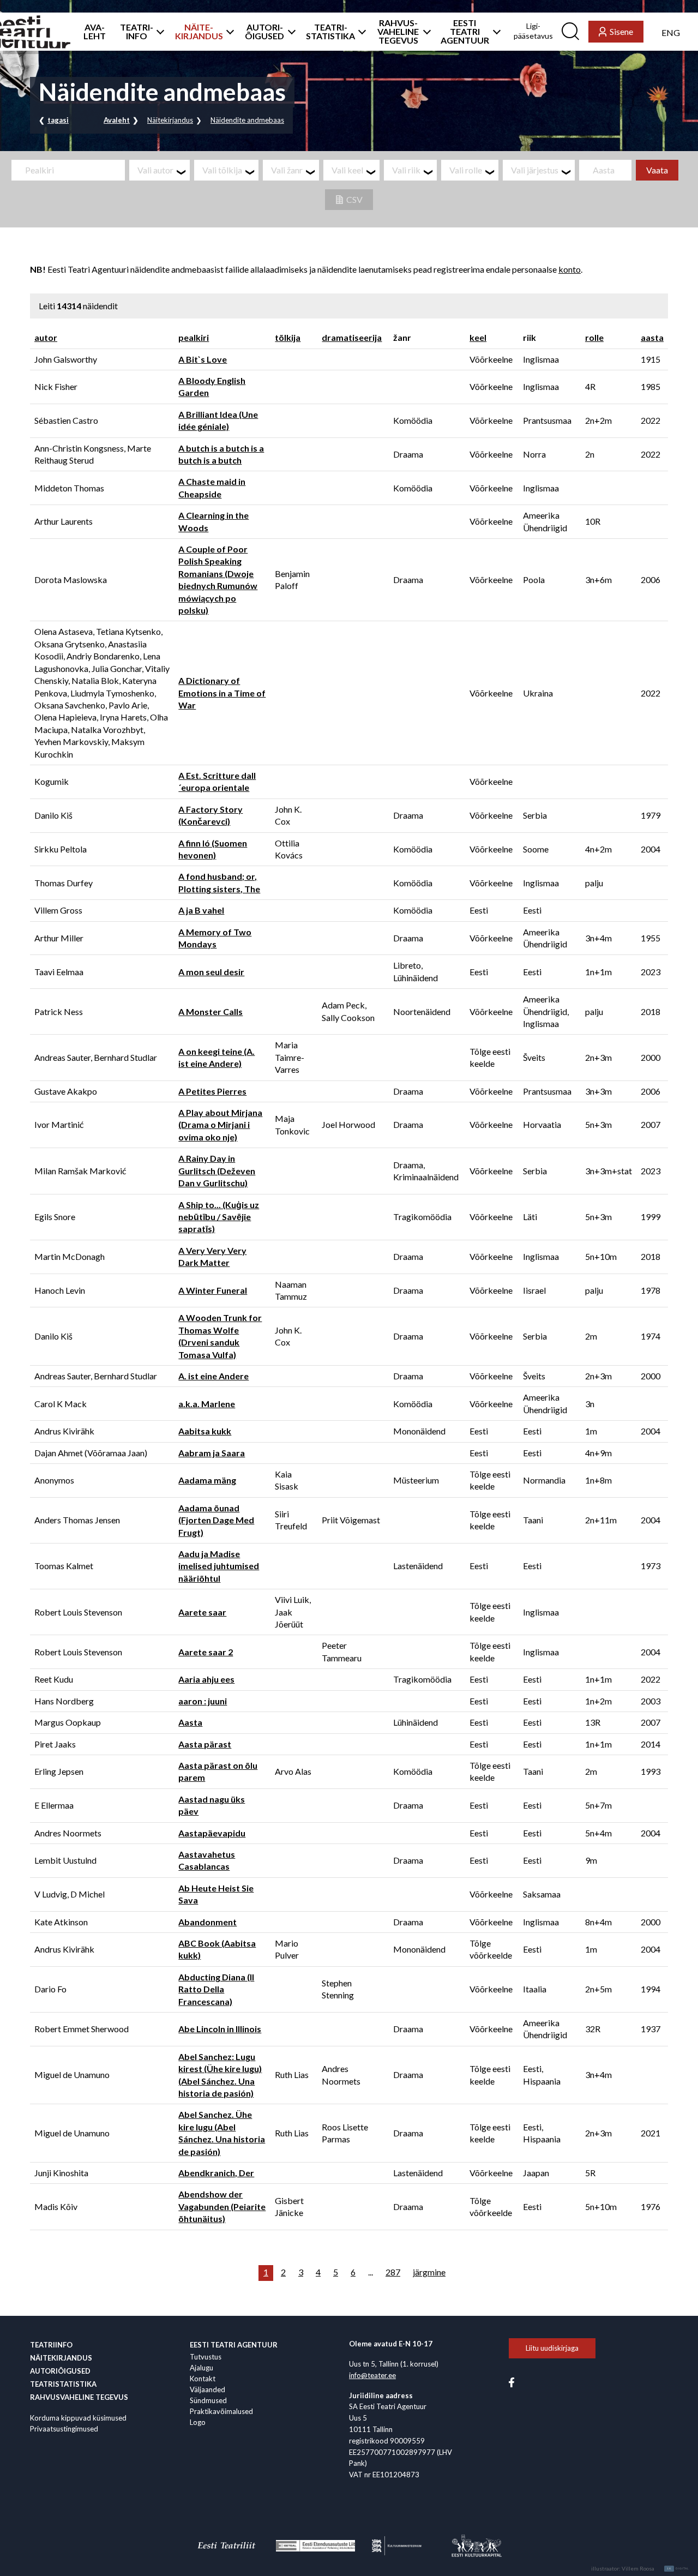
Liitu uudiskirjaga (552, 2348)
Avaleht (117, 120)
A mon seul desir (211, 972)
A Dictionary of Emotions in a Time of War (222, 693)
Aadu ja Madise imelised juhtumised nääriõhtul (219, 1566)
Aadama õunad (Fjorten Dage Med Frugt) (216, 1520)
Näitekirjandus (170, 120)
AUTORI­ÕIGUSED (264, 32)
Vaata (657, 170)
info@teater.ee (372, 2375)
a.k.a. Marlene (207, 1404)
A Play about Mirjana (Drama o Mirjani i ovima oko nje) (220, 1125)
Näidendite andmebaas (247, 120)
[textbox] (164, 170)
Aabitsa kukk (205, 1431)
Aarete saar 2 (206, 1652)
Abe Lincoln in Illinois (220, 2029)
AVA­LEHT (95, 32)
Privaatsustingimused (64, 2429)
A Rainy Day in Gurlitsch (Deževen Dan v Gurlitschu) (217, 1170)
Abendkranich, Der (216, 2173)
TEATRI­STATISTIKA (330, 32)
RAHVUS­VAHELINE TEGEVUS (398, 32)
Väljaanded (207, 2389)
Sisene (621, 31)
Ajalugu (201, 2368)
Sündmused (208, 2400)
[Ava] (157, 32)
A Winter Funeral (213, 1290)
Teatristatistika (63, 2384)
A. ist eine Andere (213, 1376)
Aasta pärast (205, 1744)
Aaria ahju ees (206, 1679)
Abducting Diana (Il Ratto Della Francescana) (216, 1989)
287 (393, 2272)
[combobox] (160, 170)
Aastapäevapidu (212, 1833)
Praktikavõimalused (221, 2411)
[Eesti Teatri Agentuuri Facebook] (512, 2381)
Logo (198, 2422)
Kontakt (203, 2379)
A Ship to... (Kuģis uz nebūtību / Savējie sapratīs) (219, 1217)
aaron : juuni (203, 1701)
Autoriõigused (60, 2371)
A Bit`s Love (203, 359)
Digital (678, 2568)
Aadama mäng (207, 1480)
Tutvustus (206, 2357)
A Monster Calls (210, 1011)
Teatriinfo (51, 2345)
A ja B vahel (201, 910)
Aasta (190, 1722)
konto (570, 269)
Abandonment (207, 1922)
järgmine (429, 2272)
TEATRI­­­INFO (137, 32)
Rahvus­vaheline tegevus (79, 2397)
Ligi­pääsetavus (533, 31)
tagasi (58, 120)
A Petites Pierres (212, 1091)
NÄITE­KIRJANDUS (199, 32)
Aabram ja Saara (212, 1453)
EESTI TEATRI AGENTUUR (465, 32)
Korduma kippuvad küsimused (78, 2418)
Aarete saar (202, 1612)
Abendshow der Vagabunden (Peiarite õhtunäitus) (222, 2206)
